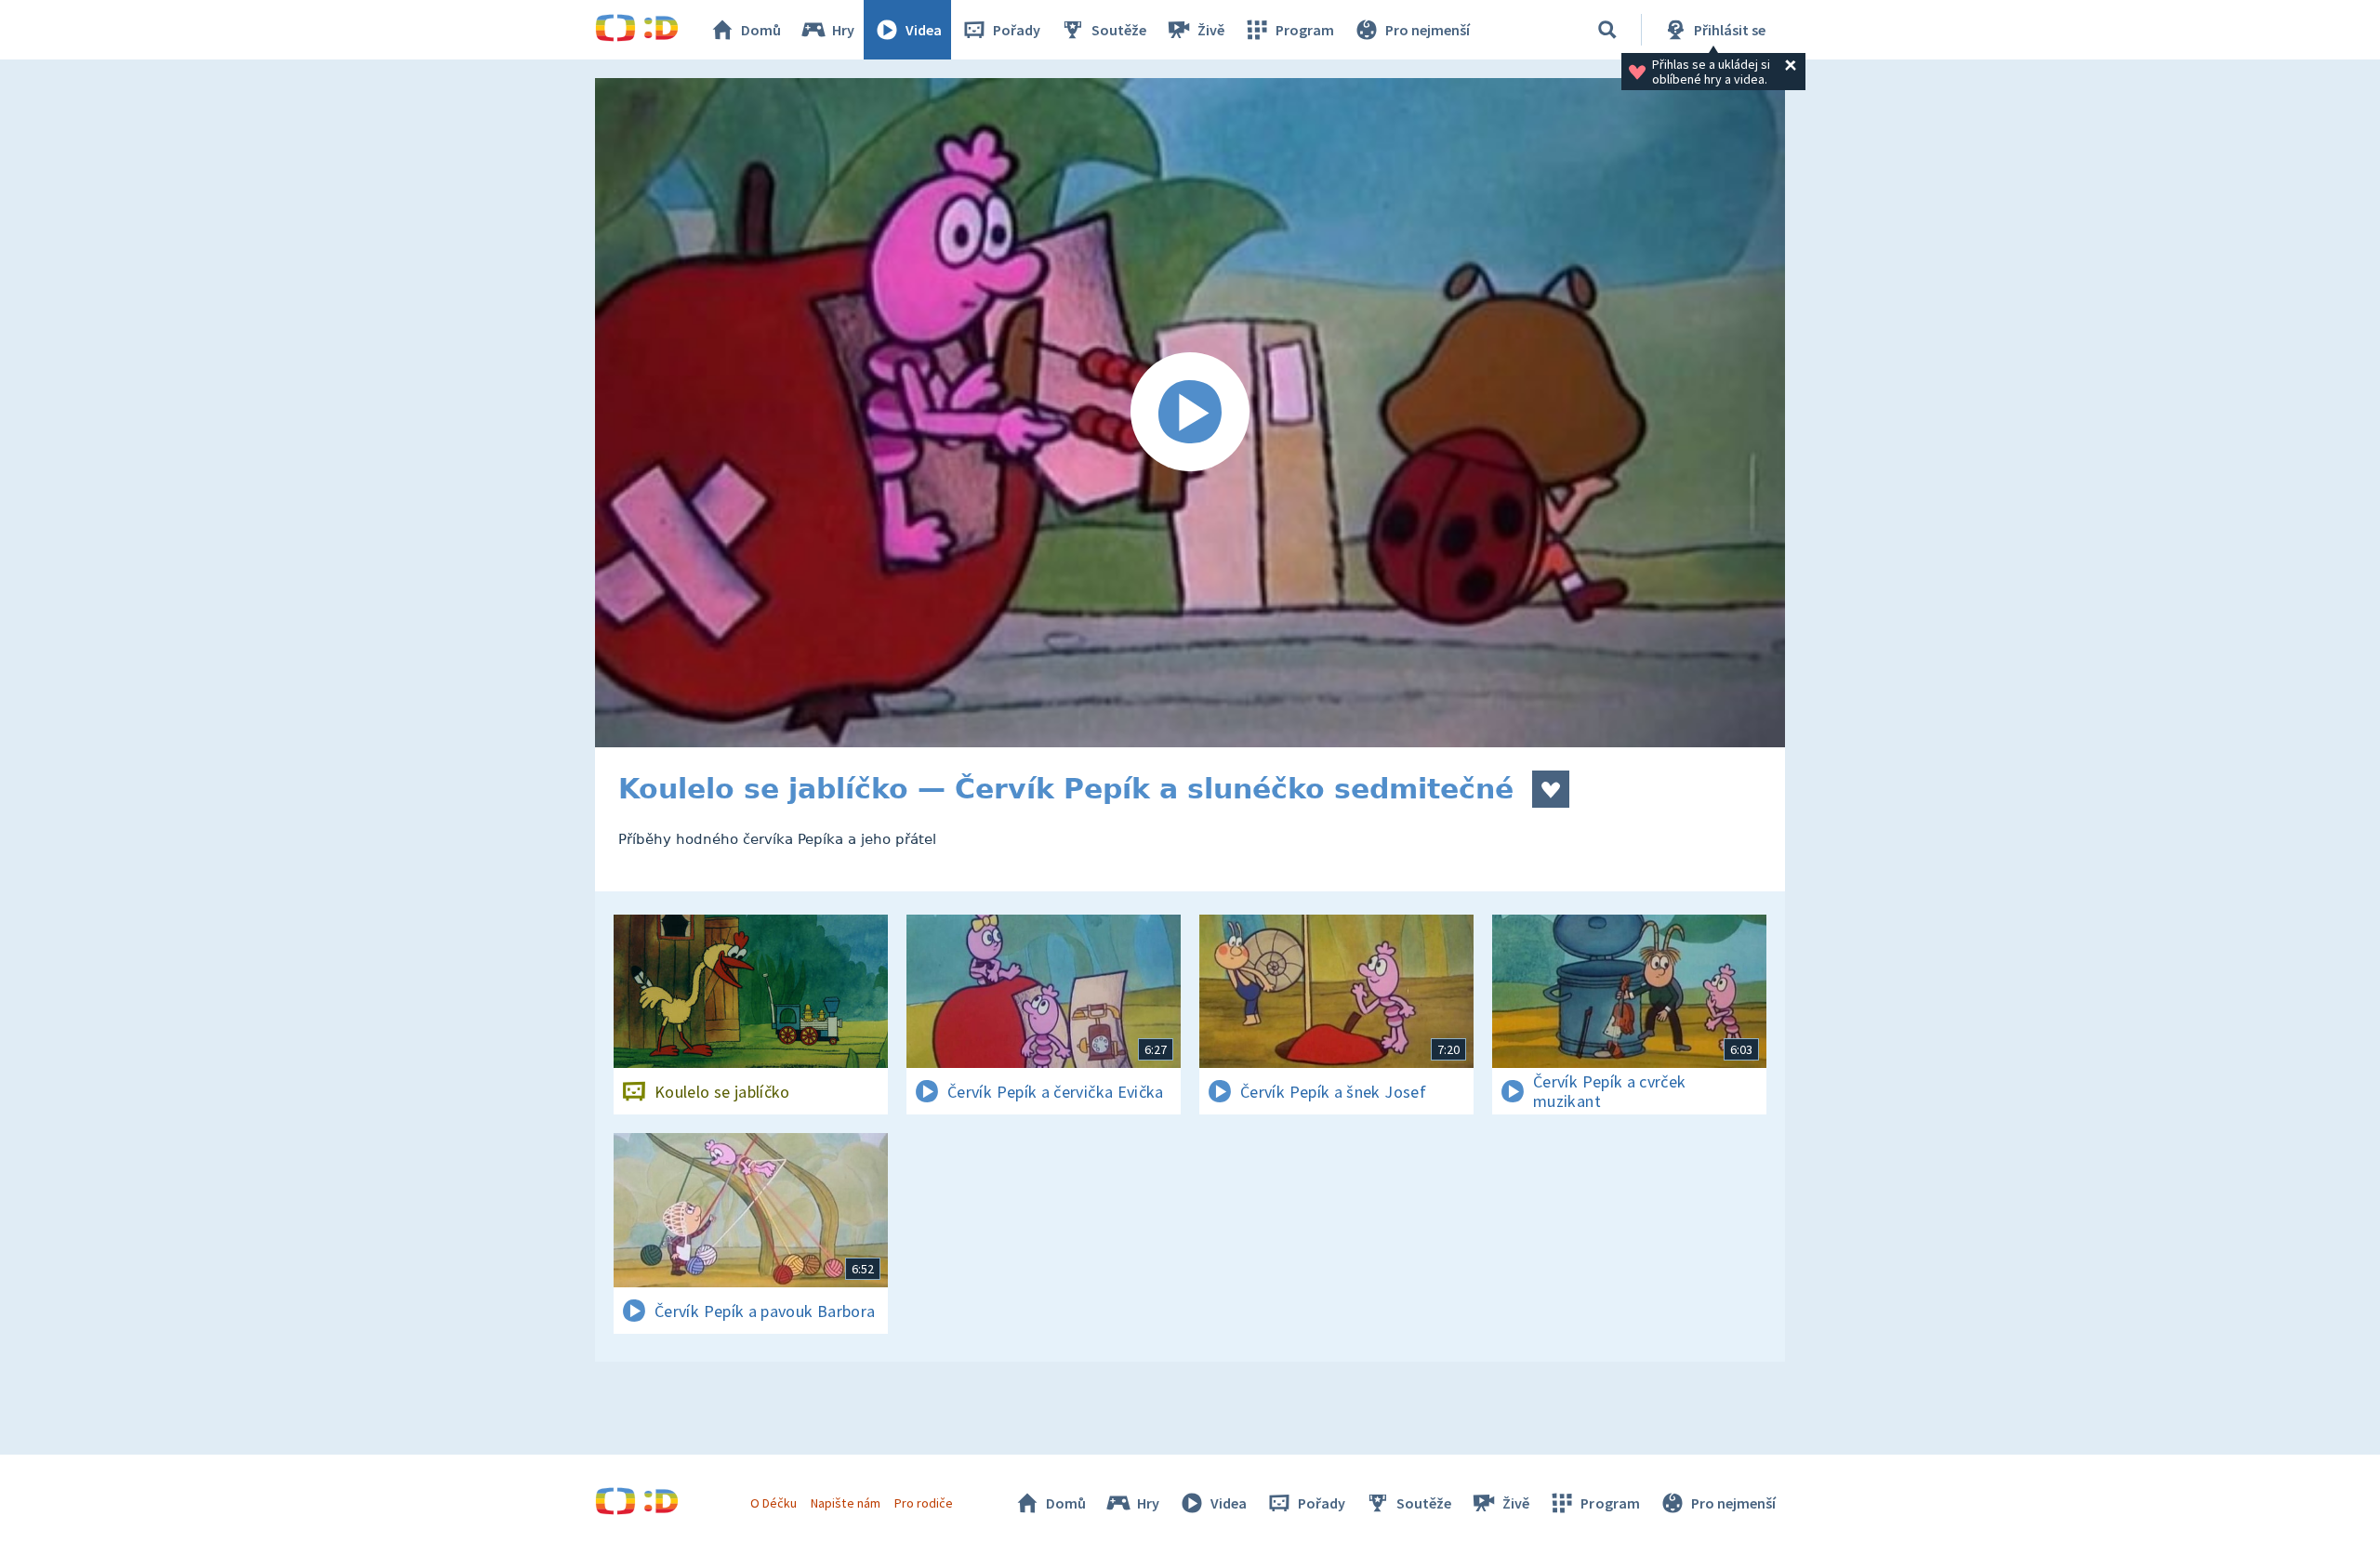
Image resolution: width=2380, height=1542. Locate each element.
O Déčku (773, 1503)
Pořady (1017, 30)
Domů (761, 30)
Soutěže (1119, 30)
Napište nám (845, 1503)
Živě (1211, 30)
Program (1305, 30)
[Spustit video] (1190, 413)
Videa (924, 30)
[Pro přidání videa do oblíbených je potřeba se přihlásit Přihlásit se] (1551, 789)
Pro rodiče (924, 1503)
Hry (843, 30)
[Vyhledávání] (1607, 30)
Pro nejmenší (1428, 30)
